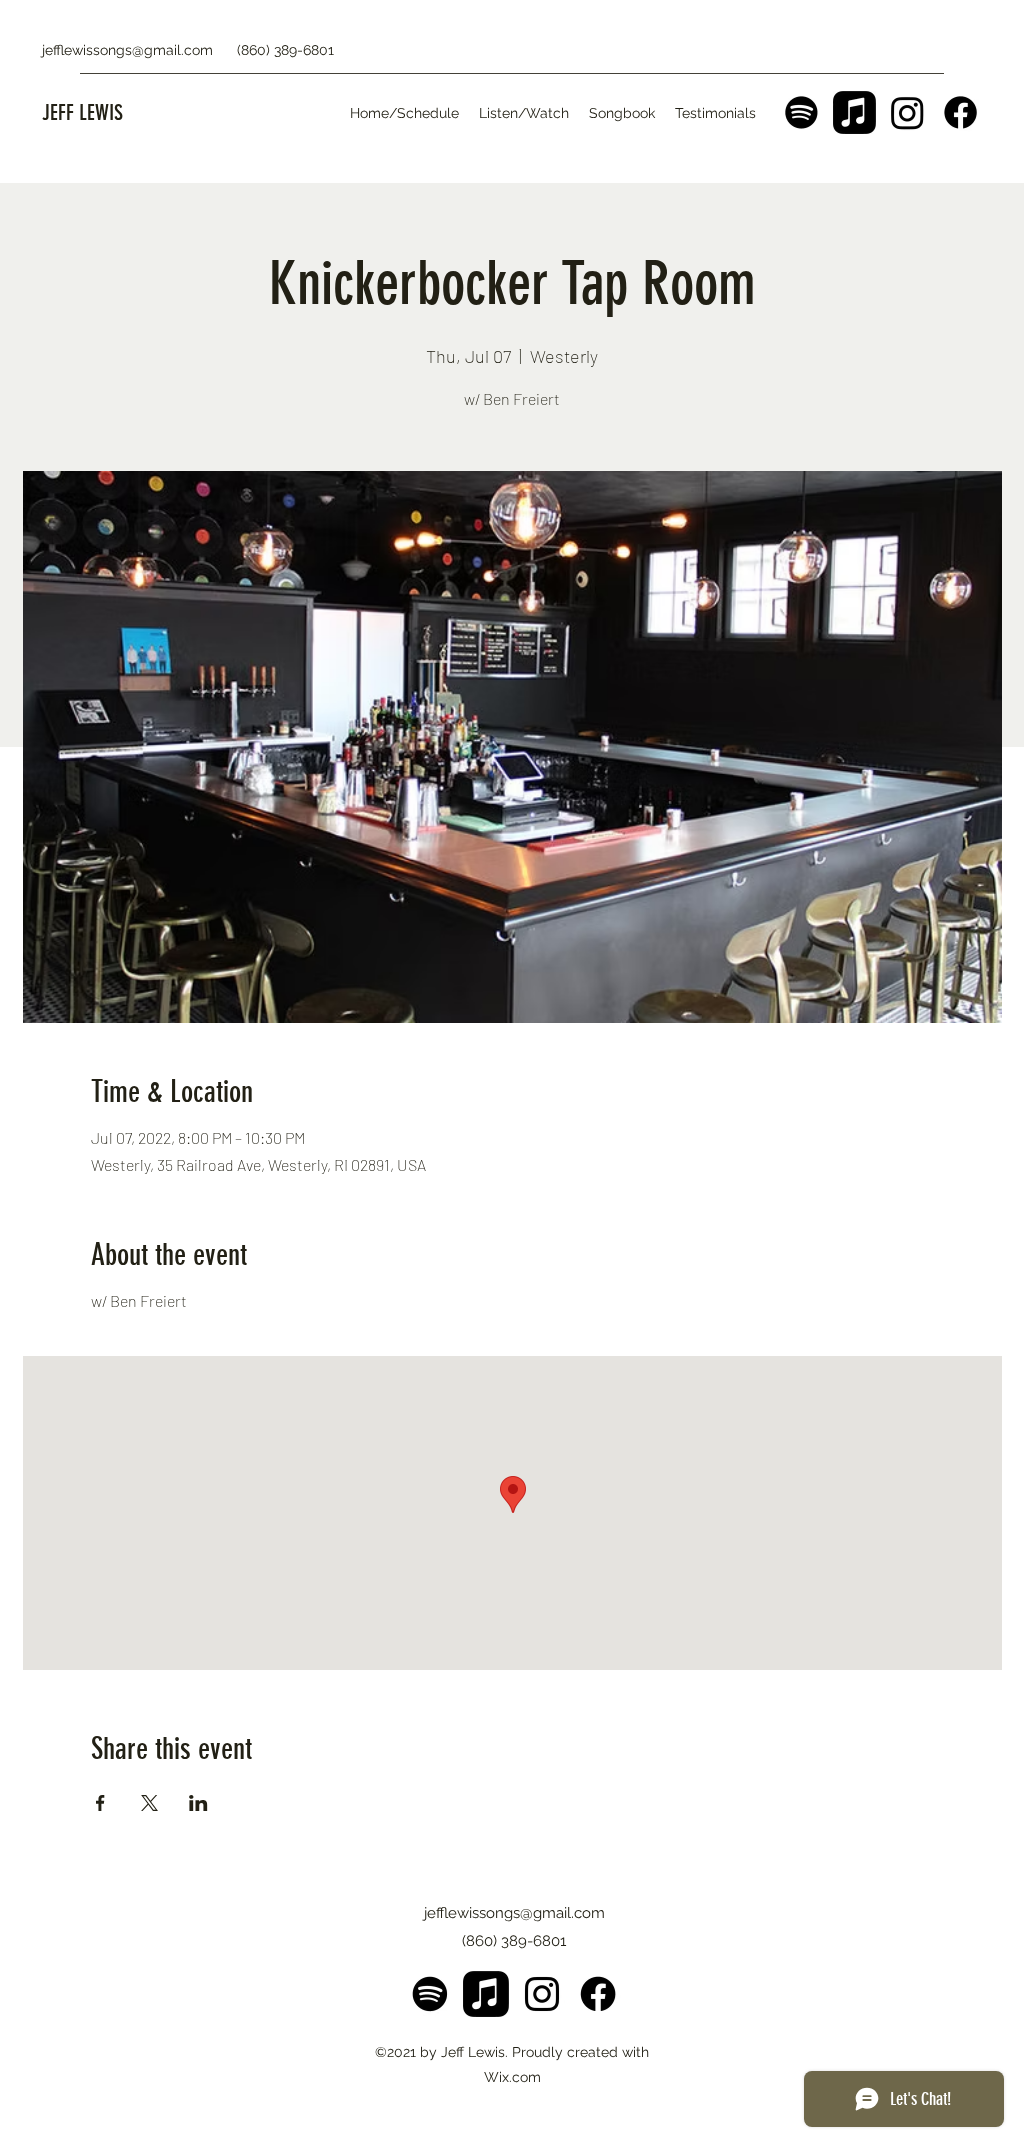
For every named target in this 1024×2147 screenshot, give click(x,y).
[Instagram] (907, 112)
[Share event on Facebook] (100, 1803)
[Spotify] (801, 112)
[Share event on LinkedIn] (198, 1803)
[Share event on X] (149, 1803)
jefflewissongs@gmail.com (127, 50)
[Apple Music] (854, 112)
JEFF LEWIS (82, 112)
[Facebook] (960, 112)
